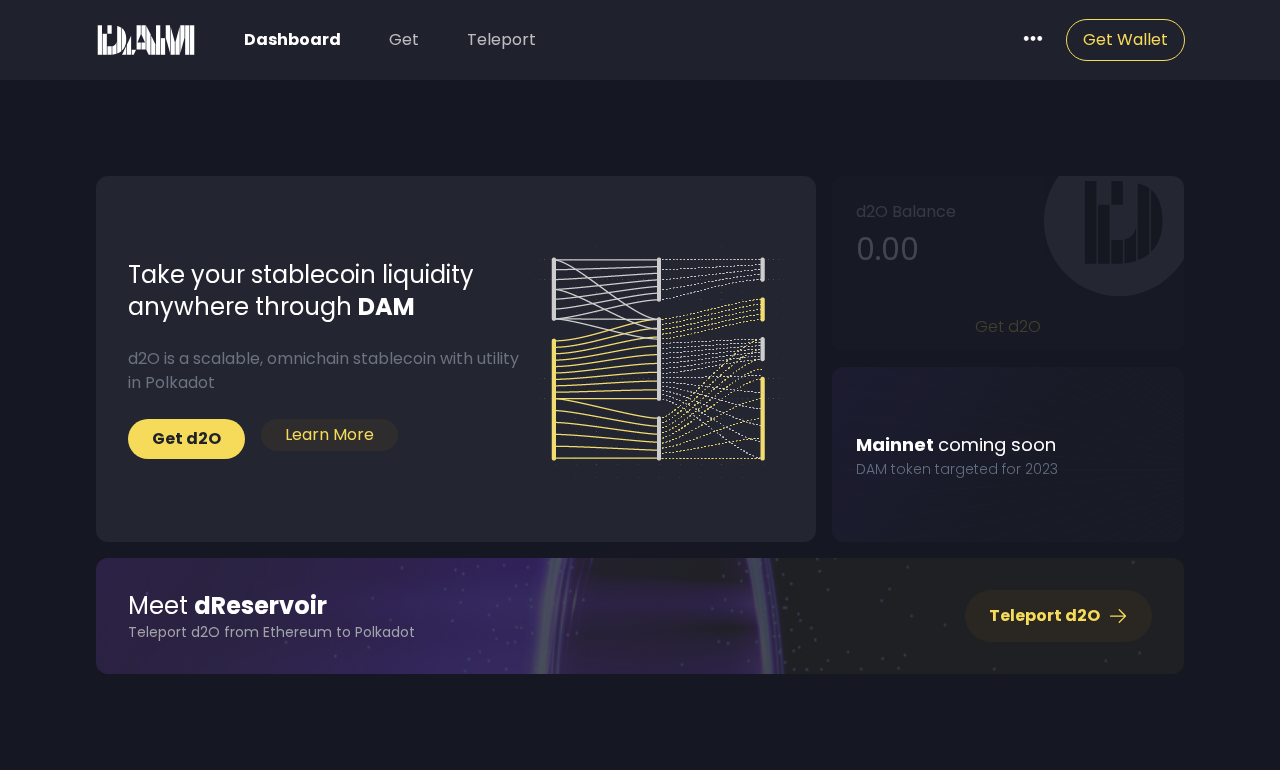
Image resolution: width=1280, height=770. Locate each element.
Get (404, 39)
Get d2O (1008, 326)
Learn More (329, 434)
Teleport (501, 39)
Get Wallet (1125, 39)
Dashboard (292, 39)
